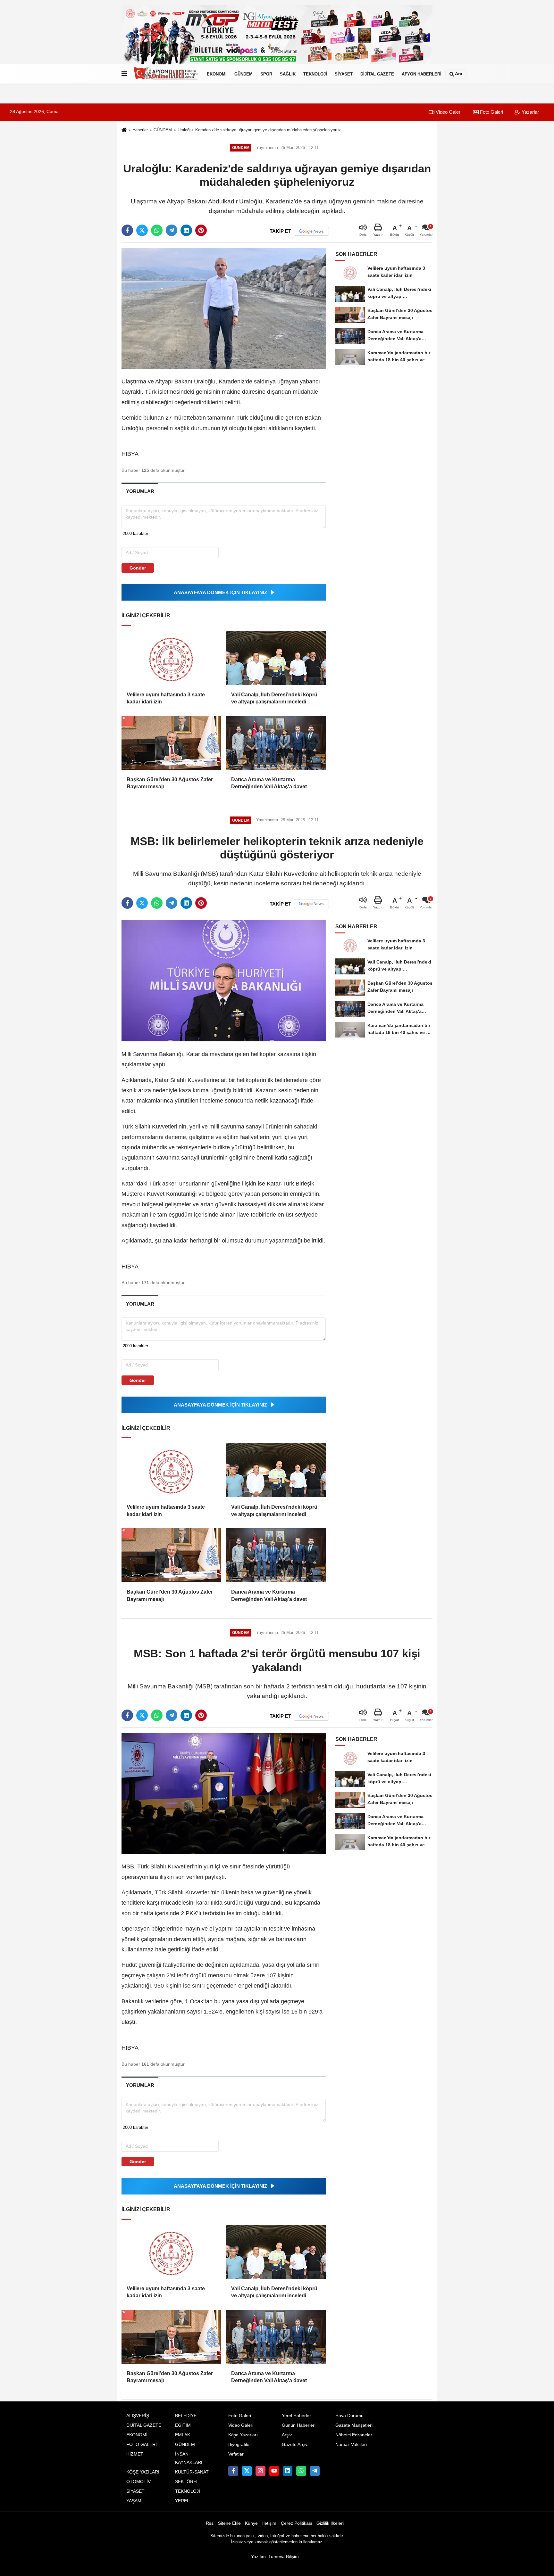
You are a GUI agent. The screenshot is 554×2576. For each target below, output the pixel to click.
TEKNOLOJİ (315, 74)
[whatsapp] (157, 230)
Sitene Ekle (229, 2523)
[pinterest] (201, 230)
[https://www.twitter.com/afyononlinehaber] (247, 2471)
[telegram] (172, 230)
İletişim (269, 2523)
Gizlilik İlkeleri (330, 2523)
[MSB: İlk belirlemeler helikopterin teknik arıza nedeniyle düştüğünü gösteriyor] (224, 981)
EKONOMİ (217, 74)
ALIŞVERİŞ (138, 2416)
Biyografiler (240, 2445)
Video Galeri (448, 112)
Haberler (140, 130)
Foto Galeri (491, 112)
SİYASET (344, 74)
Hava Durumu (349, 2416)
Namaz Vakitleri (351, 2445)
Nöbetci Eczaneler (354, 2435)
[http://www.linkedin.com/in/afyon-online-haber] (288, 2471)
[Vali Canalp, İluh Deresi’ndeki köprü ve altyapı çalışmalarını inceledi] (276, 658)
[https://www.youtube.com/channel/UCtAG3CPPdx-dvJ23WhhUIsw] (274, 2471)
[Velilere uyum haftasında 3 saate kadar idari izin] (171, 658)
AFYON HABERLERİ (422, 74)
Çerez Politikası (297, 2523)
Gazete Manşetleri (354, 2425)
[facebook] (127, 230)
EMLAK (183, 2435)
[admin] (315, 2471)
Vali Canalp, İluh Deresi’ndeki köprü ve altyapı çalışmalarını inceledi (274, 698)
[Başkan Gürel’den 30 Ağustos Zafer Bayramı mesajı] (171, 743)
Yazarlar (530, 112)
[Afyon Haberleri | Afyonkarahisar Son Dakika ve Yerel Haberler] (166, 74)
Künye (251, 2523)
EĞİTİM (183, 2425)
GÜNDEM (243, 74)
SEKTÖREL (187, 2482)
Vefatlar (236, 2454)
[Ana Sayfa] (124, 130)
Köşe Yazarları (243, 2435)
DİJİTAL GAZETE (377, 74)
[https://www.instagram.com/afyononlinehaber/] (260, 2471)
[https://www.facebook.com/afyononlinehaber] (233, 2471)
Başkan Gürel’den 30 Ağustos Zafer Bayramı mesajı (170, 783)
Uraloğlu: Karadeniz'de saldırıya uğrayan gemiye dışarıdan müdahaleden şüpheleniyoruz (259, 130)
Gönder (138, 568)
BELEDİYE (186, 2416)
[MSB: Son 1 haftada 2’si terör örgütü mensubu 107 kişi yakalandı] (224, 1793)
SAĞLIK (288, 74)
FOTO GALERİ (142, 2445)
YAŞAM (134, 2501)
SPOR (266, 74)
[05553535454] (301, 2471)
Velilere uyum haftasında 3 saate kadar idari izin (166, 698)
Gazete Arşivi (295, 2445)
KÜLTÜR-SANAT (192, 2472)
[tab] (140, 491)
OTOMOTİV (138, 2482)
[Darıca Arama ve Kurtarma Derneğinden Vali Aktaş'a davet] (276, 743)
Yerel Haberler (296, 2416)
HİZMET (135, 2454)
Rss (210, 2523)
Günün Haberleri (299, 2425)
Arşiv (287, 2435)
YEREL (182, 2501)
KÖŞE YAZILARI (143, 2472)
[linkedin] (186, 230)
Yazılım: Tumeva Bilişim (275, 2557)
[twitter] (142, 230)
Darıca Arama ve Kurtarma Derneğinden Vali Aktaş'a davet (269, 783)
